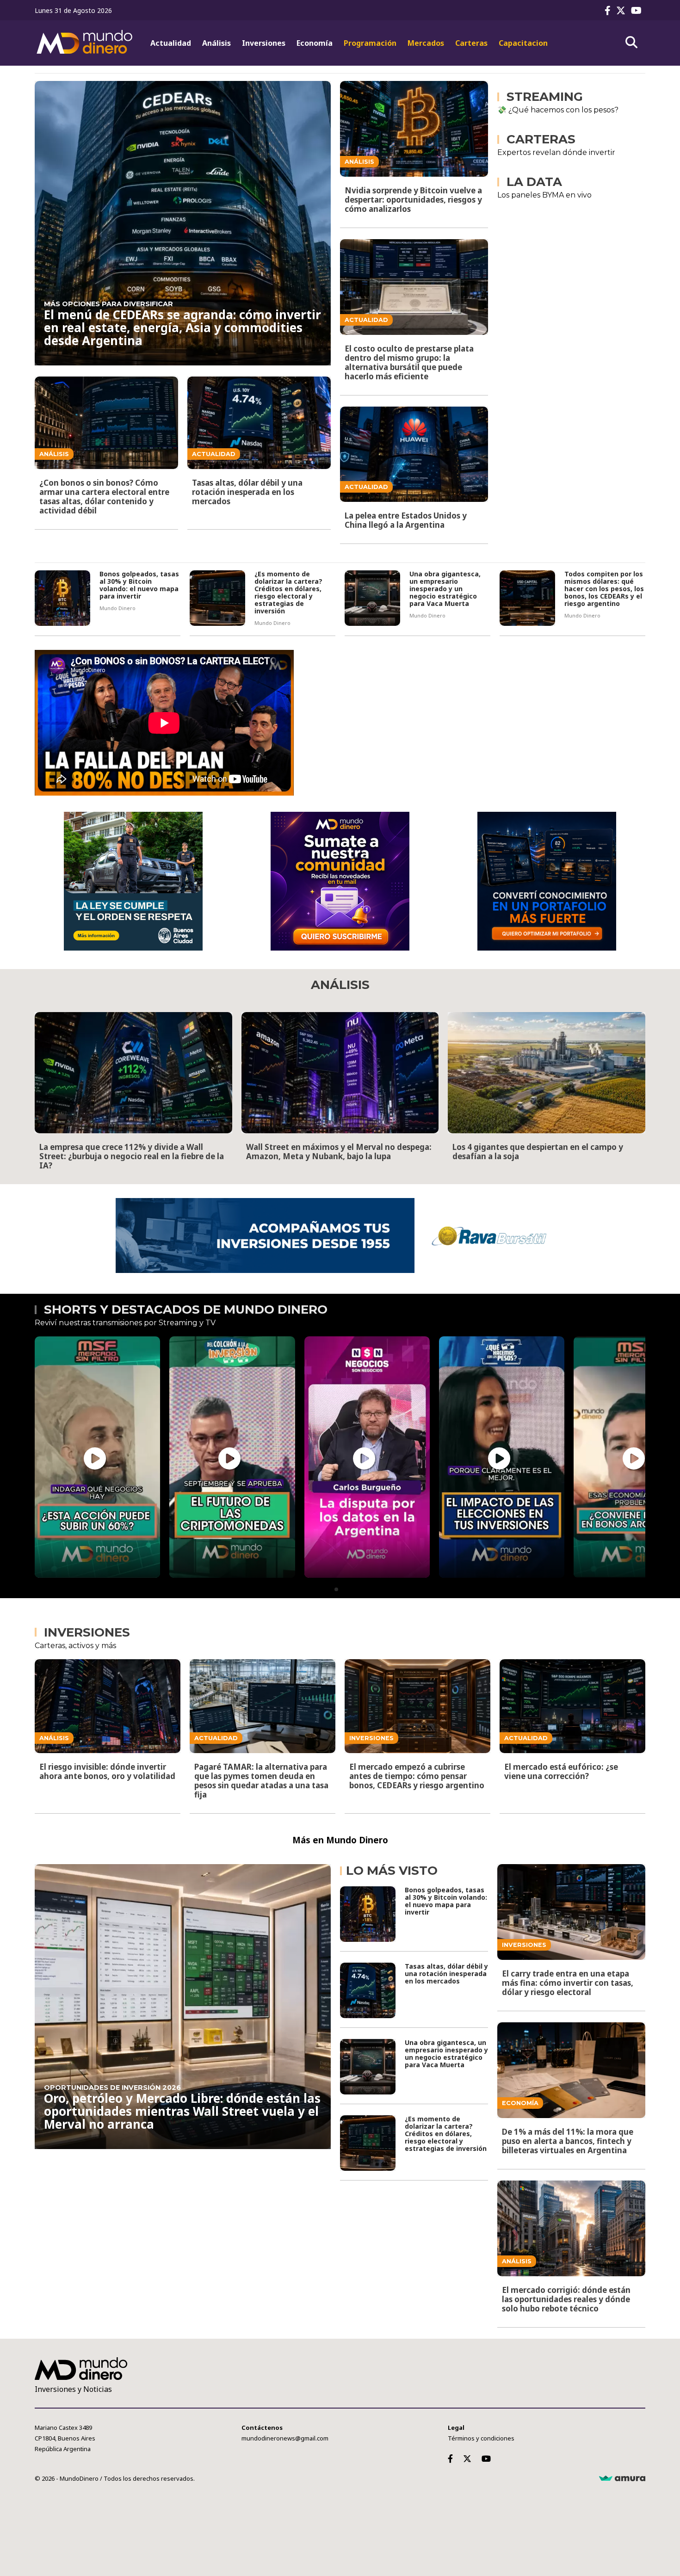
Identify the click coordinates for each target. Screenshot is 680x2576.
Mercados (426, 43)
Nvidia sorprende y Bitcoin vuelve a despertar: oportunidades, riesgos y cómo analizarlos (413, 200)
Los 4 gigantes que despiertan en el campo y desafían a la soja (538, 1152)
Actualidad (171, 43)
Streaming (545, 97)
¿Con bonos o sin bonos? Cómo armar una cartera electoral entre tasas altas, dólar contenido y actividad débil (104, 497)
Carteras (471, 43)
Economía (315, 43)
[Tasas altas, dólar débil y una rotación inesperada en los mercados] (368, 1990)
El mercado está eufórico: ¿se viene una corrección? (561, 1771)
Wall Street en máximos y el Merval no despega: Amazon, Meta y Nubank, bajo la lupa (339, 1152)
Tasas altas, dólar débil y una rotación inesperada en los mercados (247, 492)
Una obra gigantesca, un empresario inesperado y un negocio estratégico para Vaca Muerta (445, 589)
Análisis (216, 43)
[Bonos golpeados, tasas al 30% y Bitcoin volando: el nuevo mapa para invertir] (62, 598)
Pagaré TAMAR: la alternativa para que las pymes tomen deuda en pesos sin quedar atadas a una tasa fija (261, 1781)
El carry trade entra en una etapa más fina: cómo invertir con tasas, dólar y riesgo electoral (568, 1983)
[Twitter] (623, 10)
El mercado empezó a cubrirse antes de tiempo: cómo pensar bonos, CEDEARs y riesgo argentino (417, 1776)
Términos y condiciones (481, 2438)
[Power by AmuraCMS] (622, 2478)
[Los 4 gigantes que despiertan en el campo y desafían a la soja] (547, 1073)
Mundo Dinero (117, 608)
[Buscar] (631, 43)
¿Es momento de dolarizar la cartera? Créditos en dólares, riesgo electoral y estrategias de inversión (288, 592)
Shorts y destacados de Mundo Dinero (186, 1310)
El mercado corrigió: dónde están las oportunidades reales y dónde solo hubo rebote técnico (566, 2299)
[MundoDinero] (86, 43)
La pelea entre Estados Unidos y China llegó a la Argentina (406, 520)
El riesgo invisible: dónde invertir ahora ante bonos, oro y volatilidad (107, 1771)
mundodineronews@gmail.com (285, 2438)
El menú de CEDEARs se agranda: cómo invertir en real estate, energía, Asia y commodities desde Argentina (182, 327)
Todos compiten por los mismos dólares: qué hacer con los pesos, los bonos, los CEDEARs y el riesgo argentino (604, 589)
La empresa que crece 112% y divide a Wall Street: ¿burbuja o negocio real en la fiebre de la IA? (132, 1156)
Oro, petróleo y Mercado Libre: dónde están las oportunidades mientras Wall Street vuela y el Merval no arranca (182, 2111)
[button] (336, 1589)
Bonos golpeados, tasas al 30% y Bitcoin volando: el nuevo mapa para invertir (139, 585)
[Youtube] (638, 10)
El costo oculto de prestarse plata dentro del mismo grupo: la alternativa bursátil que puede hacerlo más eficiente (409, 362)
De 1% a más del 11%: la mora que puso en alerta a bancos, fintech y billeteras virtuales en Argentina (568, 2141)
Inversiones (264, 43)
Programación (370, 43)
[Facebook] (609, 10)
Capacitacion (523, 43)
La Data (534, 182)
